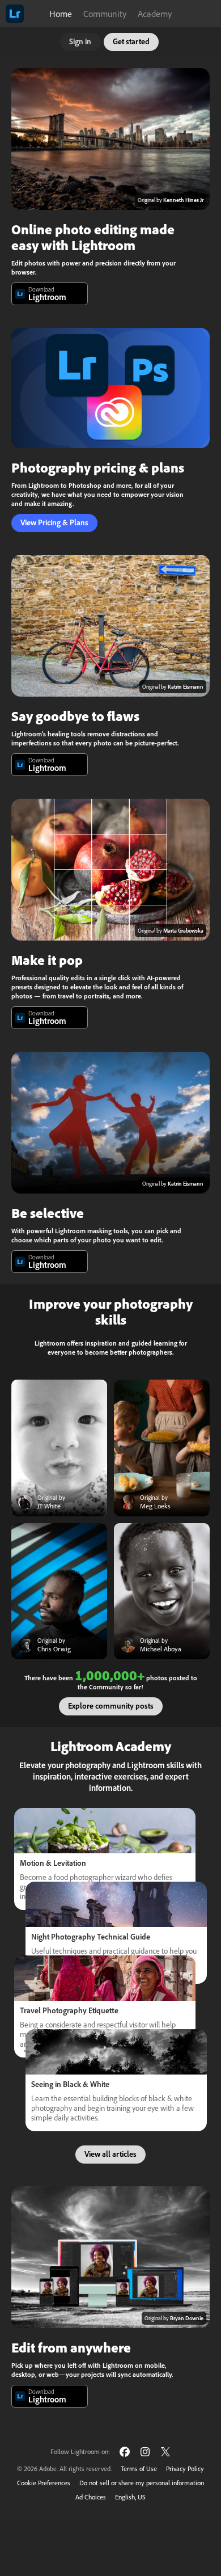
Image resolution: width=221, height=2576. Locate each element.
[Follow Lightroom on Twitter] (165, 2451)
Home (61, 14)
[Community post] (59, 1448)
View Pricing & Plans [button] (54, 522)
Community (105, 14)
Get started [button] (131, 41)
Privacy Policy (185, 2469)
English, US (130, 2497)
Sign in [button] (80, 41)
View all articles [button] (110, 2154)
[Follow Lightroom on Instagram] (145, 2451)
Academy (155, 14)
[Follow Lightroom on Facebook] (125, 2451)
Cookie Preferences (44, 2483)
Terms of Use (139, 2469)
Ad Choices (91, 2497)
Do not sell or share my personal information (142, 2483)
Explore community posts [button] (111, 1706)
